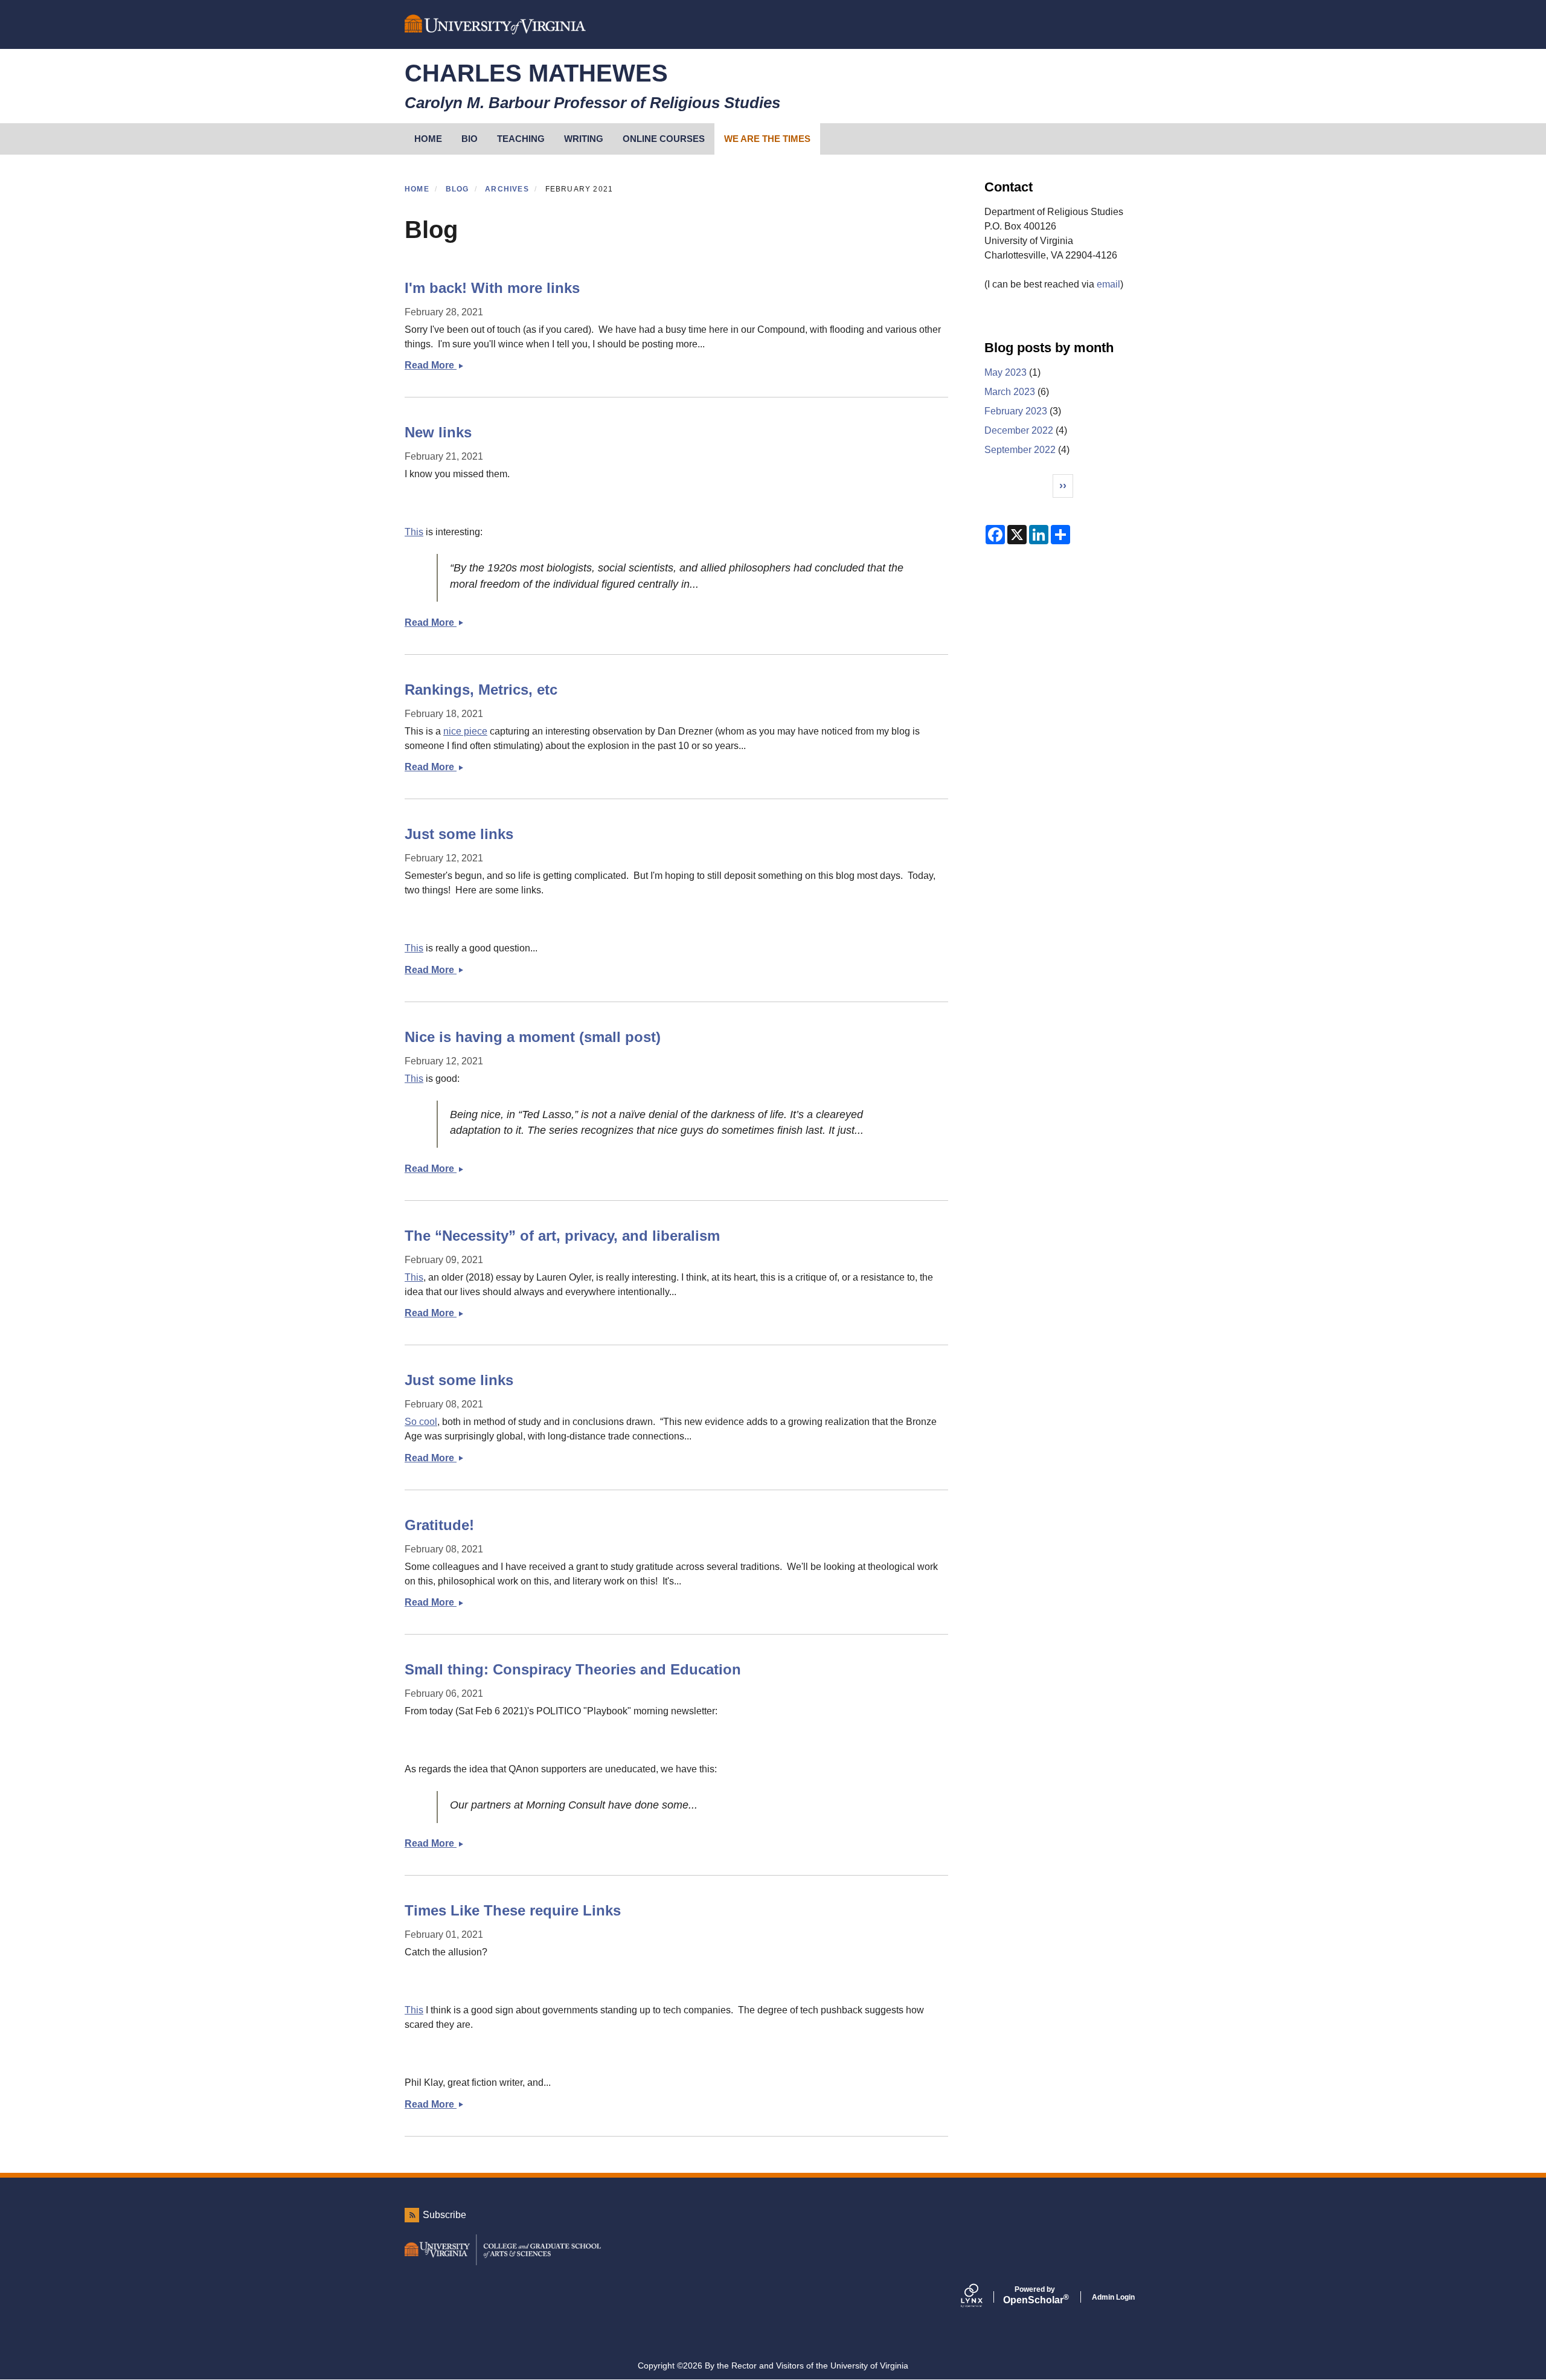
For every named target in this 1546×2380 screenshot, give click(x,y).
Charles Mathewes (536, 73)
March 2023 (1010, 392)
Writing (584, 139)
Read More (441, 365)
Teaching (521, 139)
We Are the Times (767, 139)
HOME (428, 139)
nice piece (465, 731)
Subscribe (444, 2215)
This (414, 532)
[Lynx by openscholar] (982, 2297)
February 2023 (1016, 411)
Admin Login (1113, 2297)
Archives (507, 189)
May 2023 (1006, 372)
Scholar (1035, 2295)
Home (417, 189)
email (1108, 284)
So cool (421, 1422)
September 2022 (1020, 450)
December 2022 (1019, 430)
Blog (457, 189)
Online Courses (664, 139)
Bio (470, 139)
